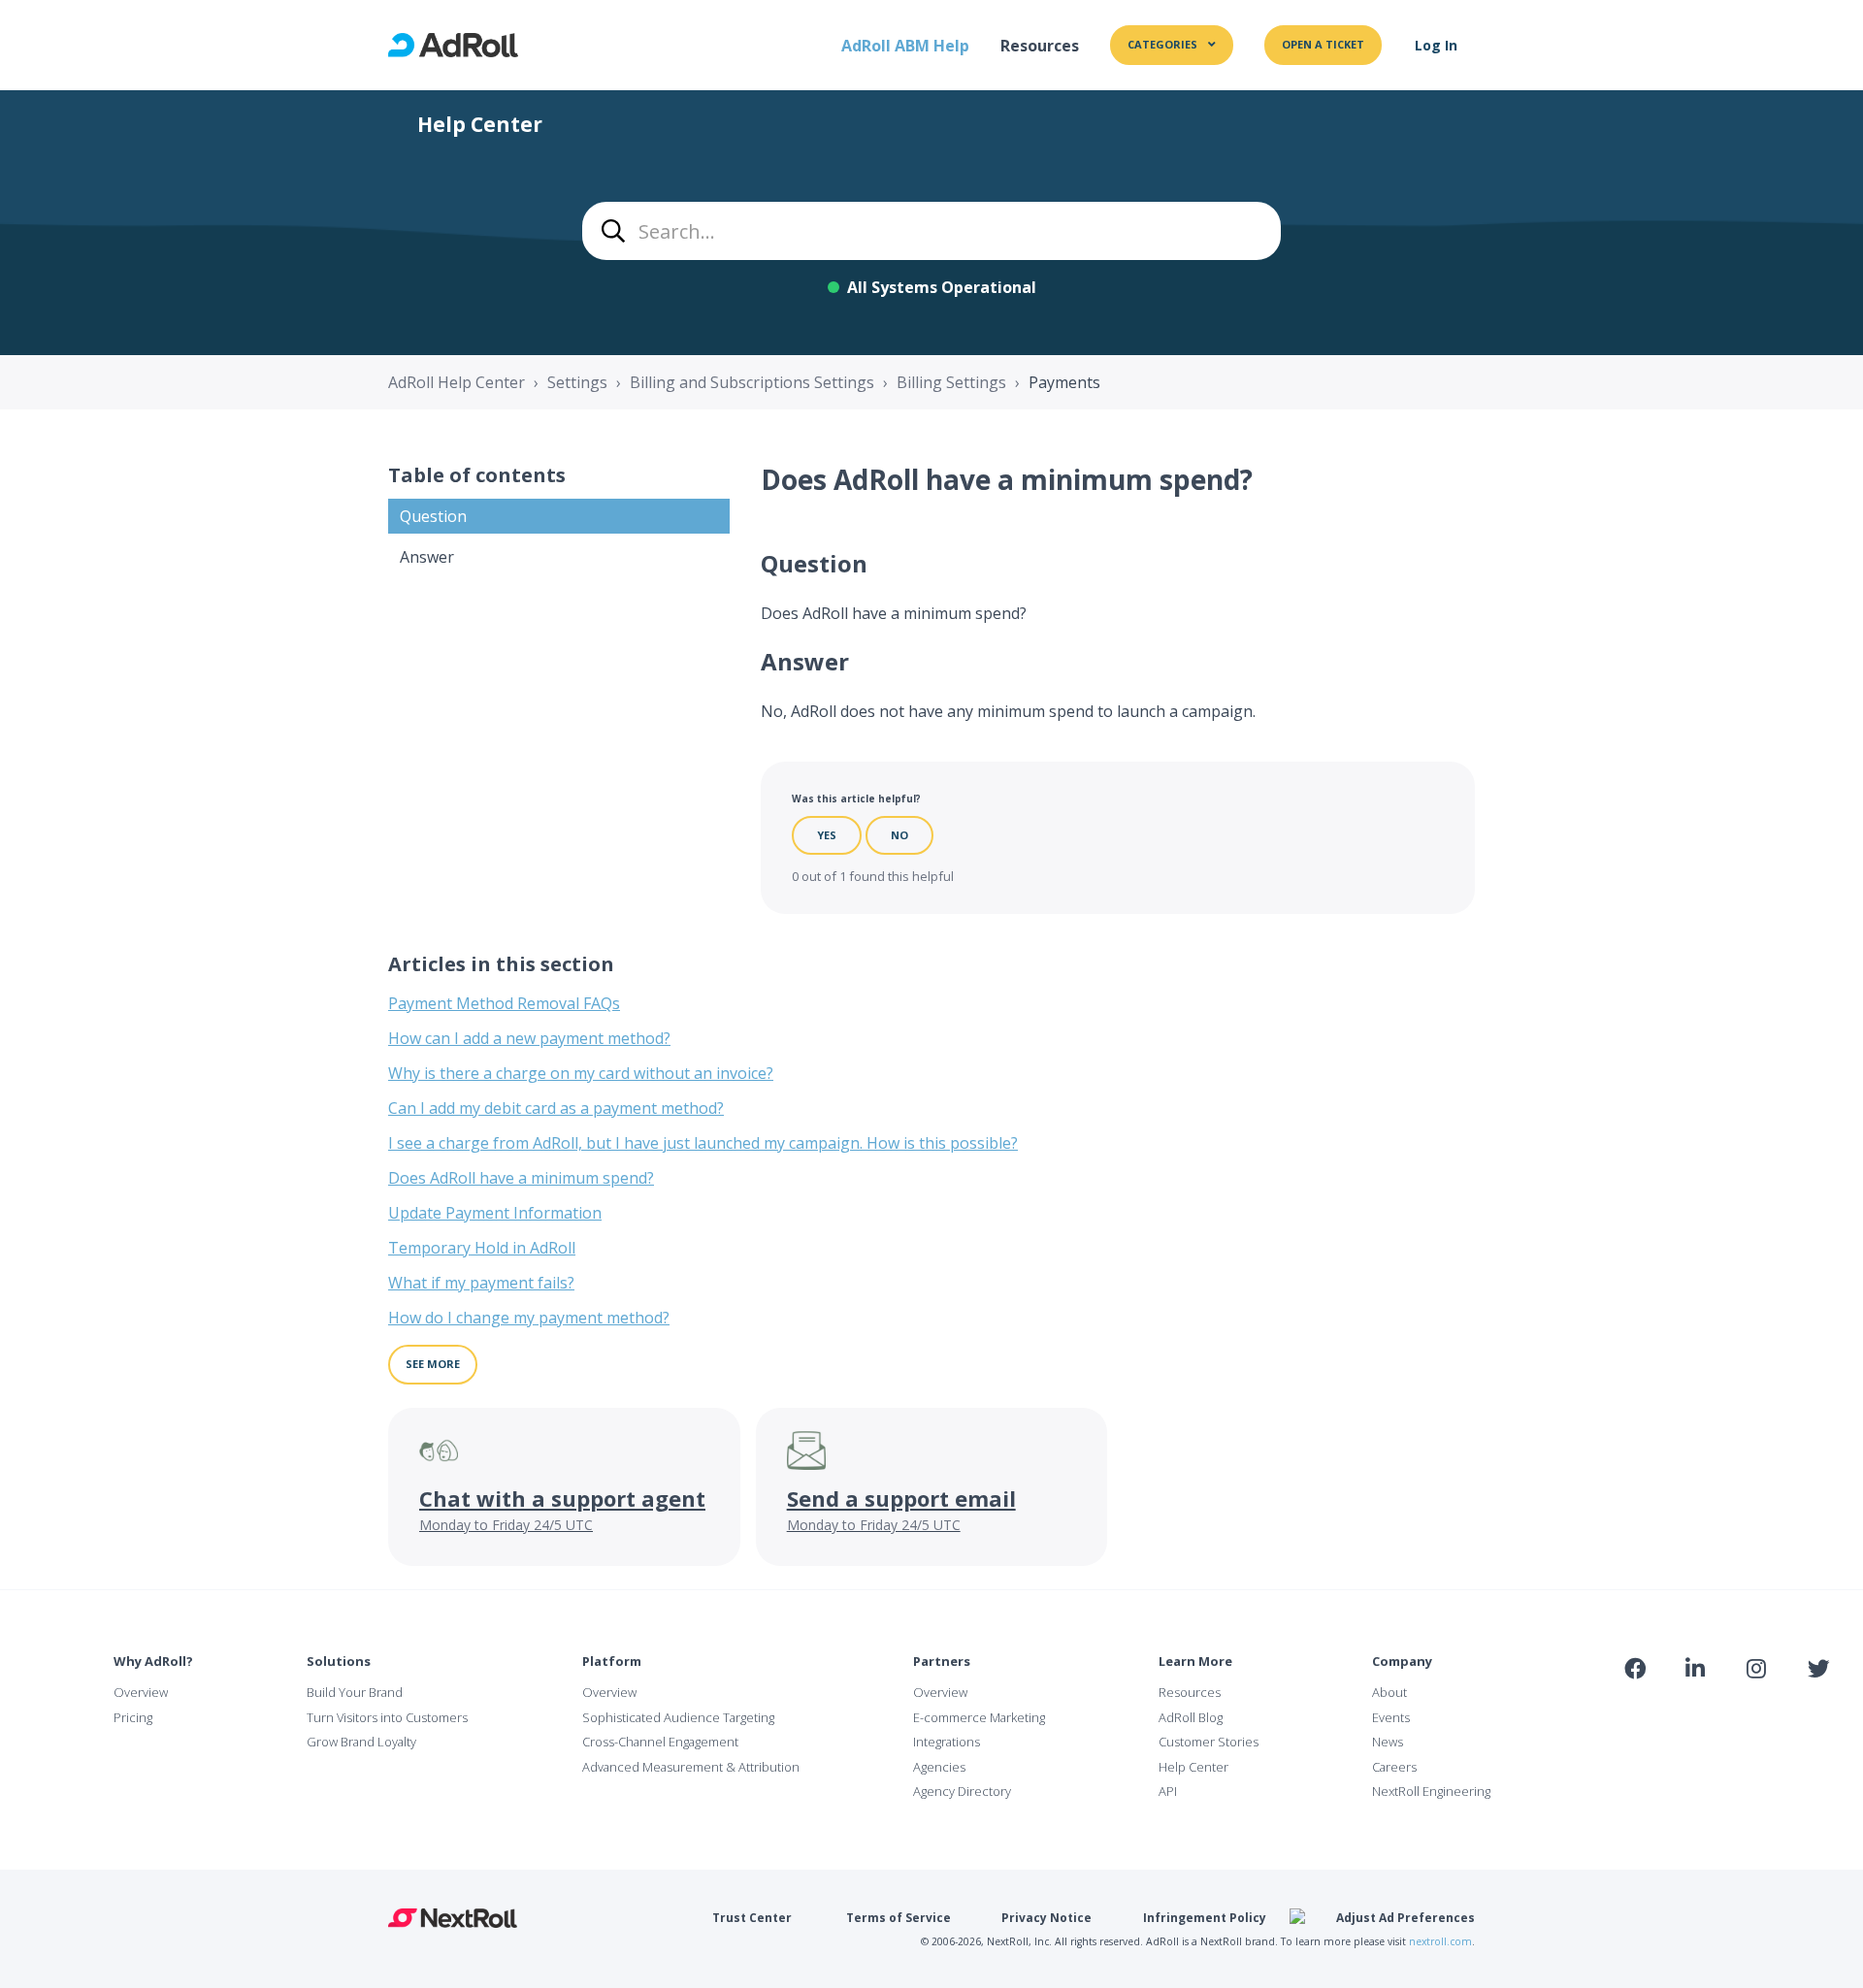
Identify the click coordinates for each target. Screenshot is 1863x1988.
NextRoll (453, 1918)
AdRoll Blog (1191, 1717)
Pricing (133, 1717)
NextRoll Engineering (1431, 1791)
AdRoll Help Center (457, 382)
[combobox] (931, 231)
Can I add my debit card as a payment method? (556, 1108)
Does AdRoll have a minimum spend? (521, 1178)
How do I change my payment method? (529, 1318)
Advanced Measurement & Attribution (691, 1767)
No (899, 835)
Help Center (1193, 1767)
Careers (1394, 1767)
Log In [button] (1436, 45)
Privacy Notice (1046, 1918)
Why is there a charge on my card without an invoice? (581, 1073)
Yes (827, 835)
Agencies (939, 1767)
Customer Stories (1209, 1742)
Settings (577, 382)
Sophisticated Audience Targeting (678, 1717)
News (1388, 1742)
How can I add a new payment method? (529, 1038)
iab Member (1635, 1711)
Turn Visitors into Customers (387, 1717)
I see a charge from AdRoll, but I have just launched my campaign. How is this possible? (703, 1143)
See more (433, 1364)
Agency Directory (962, 1791)
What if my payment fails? (481, 1283)
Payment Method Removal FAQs (504, 1003)
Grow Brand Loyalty (361, 1742)
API (1168, 1791)
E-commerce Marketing (979, 1717)
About (1389, 1692)
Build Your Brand (355, 1692)
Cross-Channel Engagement (660, 1742)
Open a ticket (1323, 44)
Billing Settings (951, 382)
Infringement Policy (1205, 1918)
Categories (1164, 44)
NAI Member (1723, 1711)
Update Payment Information (495, 1213)
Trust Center (752, 1918)
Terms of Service (899, 1918)
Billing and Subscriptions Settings (752, 382)
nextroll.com (1440, 1941)
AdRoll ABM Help (905, 46)
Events (1391, 1717)
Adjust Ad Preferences (1405, 1918)
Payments (1064, 382)
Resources (1040, 46)
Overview (141, 1692)
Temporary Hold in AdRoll (482, 1248)
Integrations (947, 1742)
